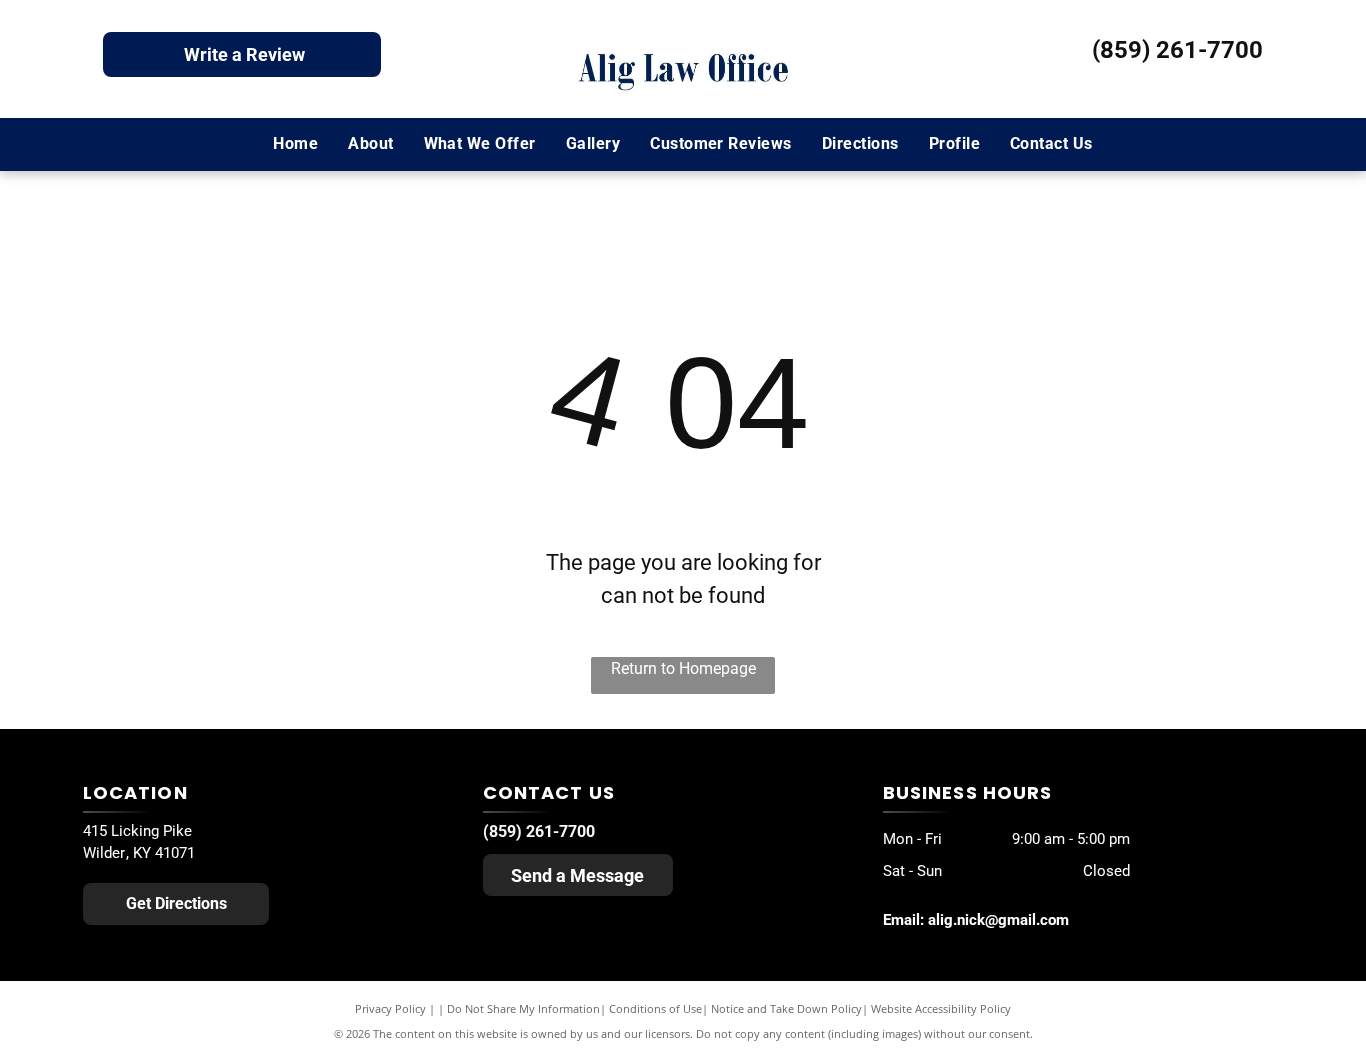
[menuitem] (295, 144)
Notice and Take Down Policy (786, 1008)
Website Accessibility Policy (941, 1008)
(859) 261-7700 (1177, 50)
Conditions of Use (655, 1008)
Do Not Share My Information (523, 1008)
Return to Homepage (683, 668)
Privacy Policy (390, 1008)
